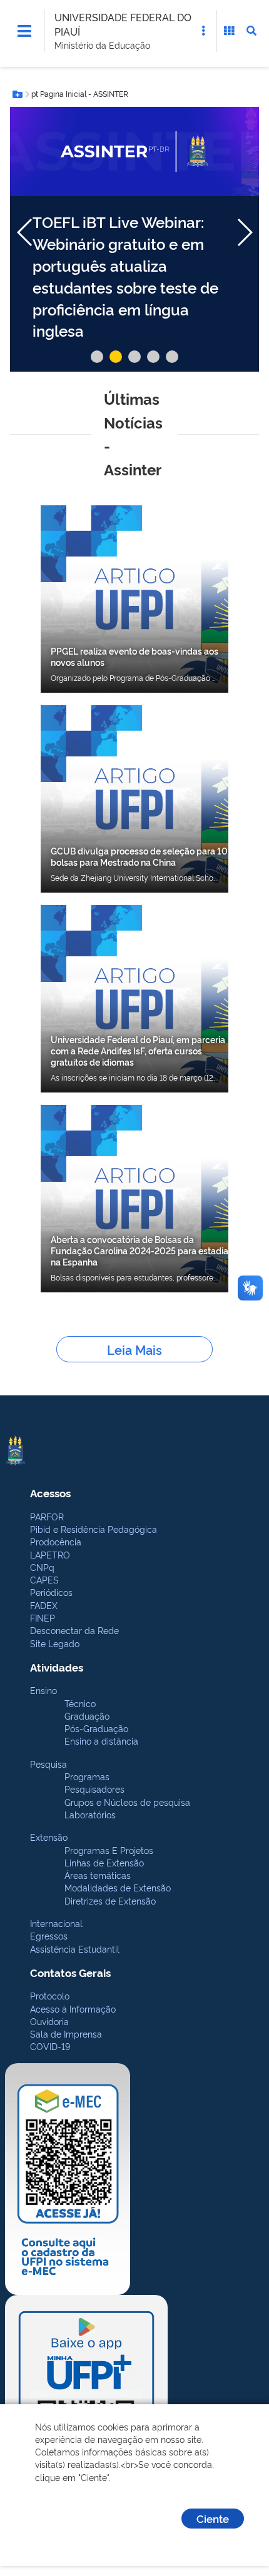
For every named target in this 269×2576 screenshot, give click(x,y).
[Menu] (24, 31)
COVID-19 (50, 2046)
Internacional (56, 1923)
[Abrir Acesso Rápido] (203, 31)
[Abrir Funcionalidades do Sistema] (229, 31)
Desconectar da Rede (74, 1630)
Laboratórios (90, 1814)
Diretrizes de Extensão (110, 1900)
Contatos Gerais (70, 1972)
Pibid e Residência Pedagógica (94, 1529)
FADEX (44, 1605)
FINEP (43, 1617)
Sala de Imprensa (66, 2034)
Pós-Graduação (96, 1728)
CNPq (42, 1567)
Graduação (87, 1716)
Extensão (49, 1837)
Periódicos (51, 1592)
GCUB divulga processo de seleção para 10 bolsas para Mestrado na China (139, 856)
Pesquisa (48, 1764)
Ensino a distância (101, 1741)
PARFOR (47, 1516)
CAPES (44, 1579)
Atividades (57, 1667)
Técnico (80, 1703)
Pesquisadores (94, 1789)
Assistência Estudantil (75, 1949)
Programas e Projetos (109, 1850)
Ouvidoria (49, 2021)
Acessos (50, 1493)
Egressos (49, 1935)
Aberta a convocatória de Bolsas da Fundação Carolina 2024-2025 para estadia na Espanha (140, 1250)
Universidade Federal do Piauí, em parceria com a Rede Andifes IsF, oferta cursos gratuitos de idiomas (138, 1050)
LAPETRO (50, 1554)
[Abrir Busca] (251, 31)
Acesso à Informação (73, 2009)
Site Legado (55, 1643)
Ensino (43, 1690)
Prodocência (56, 1541)
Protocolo (50, 1995)
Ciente (213, 2518)
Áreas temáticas (98, 1875)
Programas (87, 1776)
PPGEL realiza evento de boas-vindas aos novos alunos (134, 656)
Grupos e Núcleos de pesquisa (127, 1802)
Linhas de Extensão (104, 1862)
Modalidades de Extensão (118, 1887)
